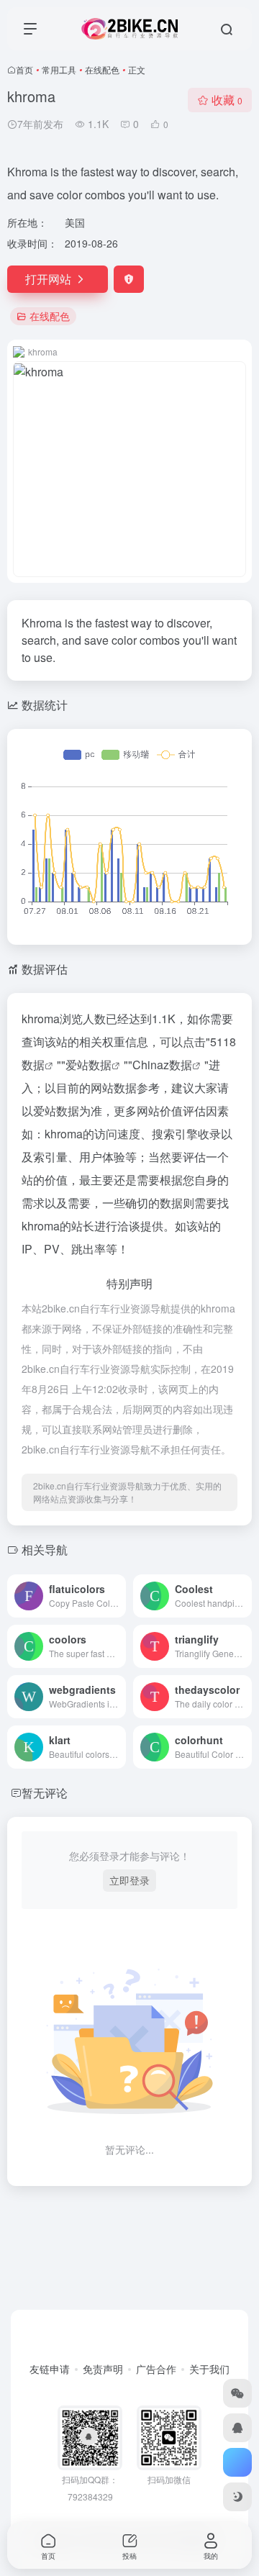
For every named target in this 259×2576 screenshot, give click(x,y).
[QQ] (237, 2428)
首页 (24, 69)
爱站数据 (88, 1065)
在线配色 (102, 69)
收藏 (227, 100)
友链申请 (50, 2369)
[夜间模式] (237, 2497)
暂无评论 (45, 1793)
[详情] (118, 1596)
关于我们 (209, 2369)
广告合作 (156, 2369)
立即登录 (129, 1880)
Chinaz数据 (162, 1065)
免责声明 (103, 2369)
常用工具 (59, 69)
